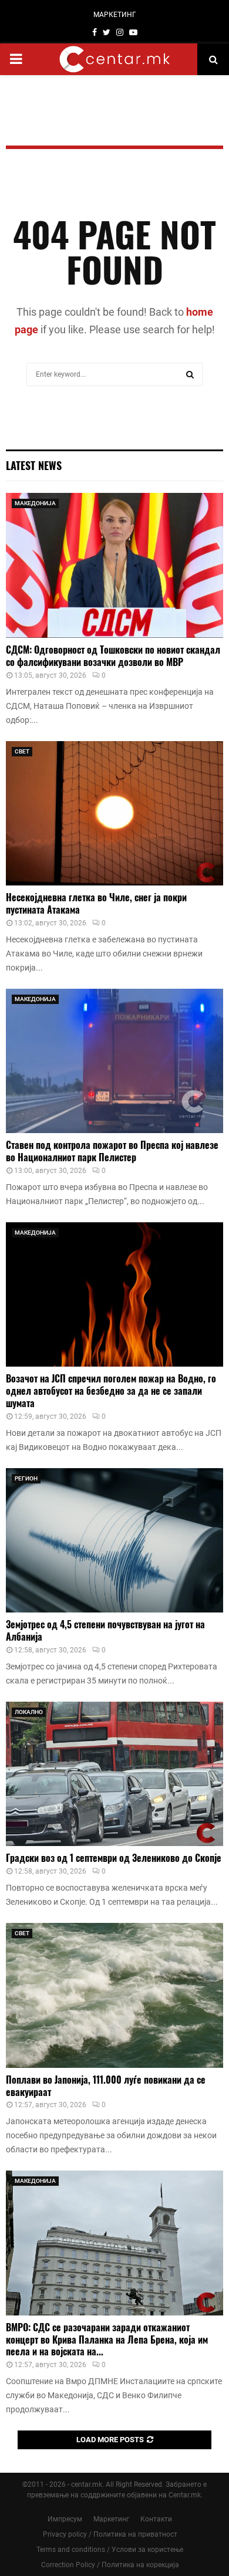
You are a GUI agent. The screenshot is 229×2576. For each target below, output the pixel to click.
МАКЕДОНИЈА (35, 503)
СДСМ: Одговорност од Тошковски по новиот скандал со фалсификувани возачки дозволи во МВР (113, 656)
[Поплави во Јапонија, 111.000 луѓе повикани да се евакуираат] (114, 1995)
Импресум (65, 2519)
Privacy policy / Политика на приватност (110, 2534)
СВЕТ (22, 751)
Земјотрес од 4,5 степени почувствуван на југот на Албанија (105, 1630)
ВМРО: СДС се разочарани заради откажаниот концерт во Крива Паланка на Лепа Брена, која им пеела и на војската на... (107, 2340)
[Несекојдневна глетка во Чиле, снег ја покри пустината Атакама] (114, 814)
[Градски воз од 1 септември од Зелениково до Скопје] (114, 1774)
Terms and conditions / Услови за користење (110, 2550)
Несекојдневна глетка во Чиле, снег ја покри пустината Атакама (96, 903)
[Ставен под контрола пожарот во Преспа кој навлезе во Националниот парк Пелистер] (114, 1061)
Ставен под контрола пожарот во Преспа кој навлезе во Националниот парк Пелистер (112, 1151)
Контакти (156, 2519)
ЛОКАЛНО (29, 1712)
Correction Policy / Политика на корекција (110, 2565)
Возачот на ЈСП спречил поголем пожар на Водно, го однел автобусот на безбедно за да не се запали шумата (111, 1391)
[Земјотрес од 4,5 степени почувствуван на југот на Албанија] (114, 1541)
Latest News (34, 465)
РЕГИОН (26, 1478)
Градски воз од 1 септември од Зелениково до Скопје (114, 1858)
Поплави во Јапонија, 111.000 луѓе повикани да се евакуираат (106, 2086)
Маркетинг (111, 2519)
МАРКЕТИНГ (115, 15)
